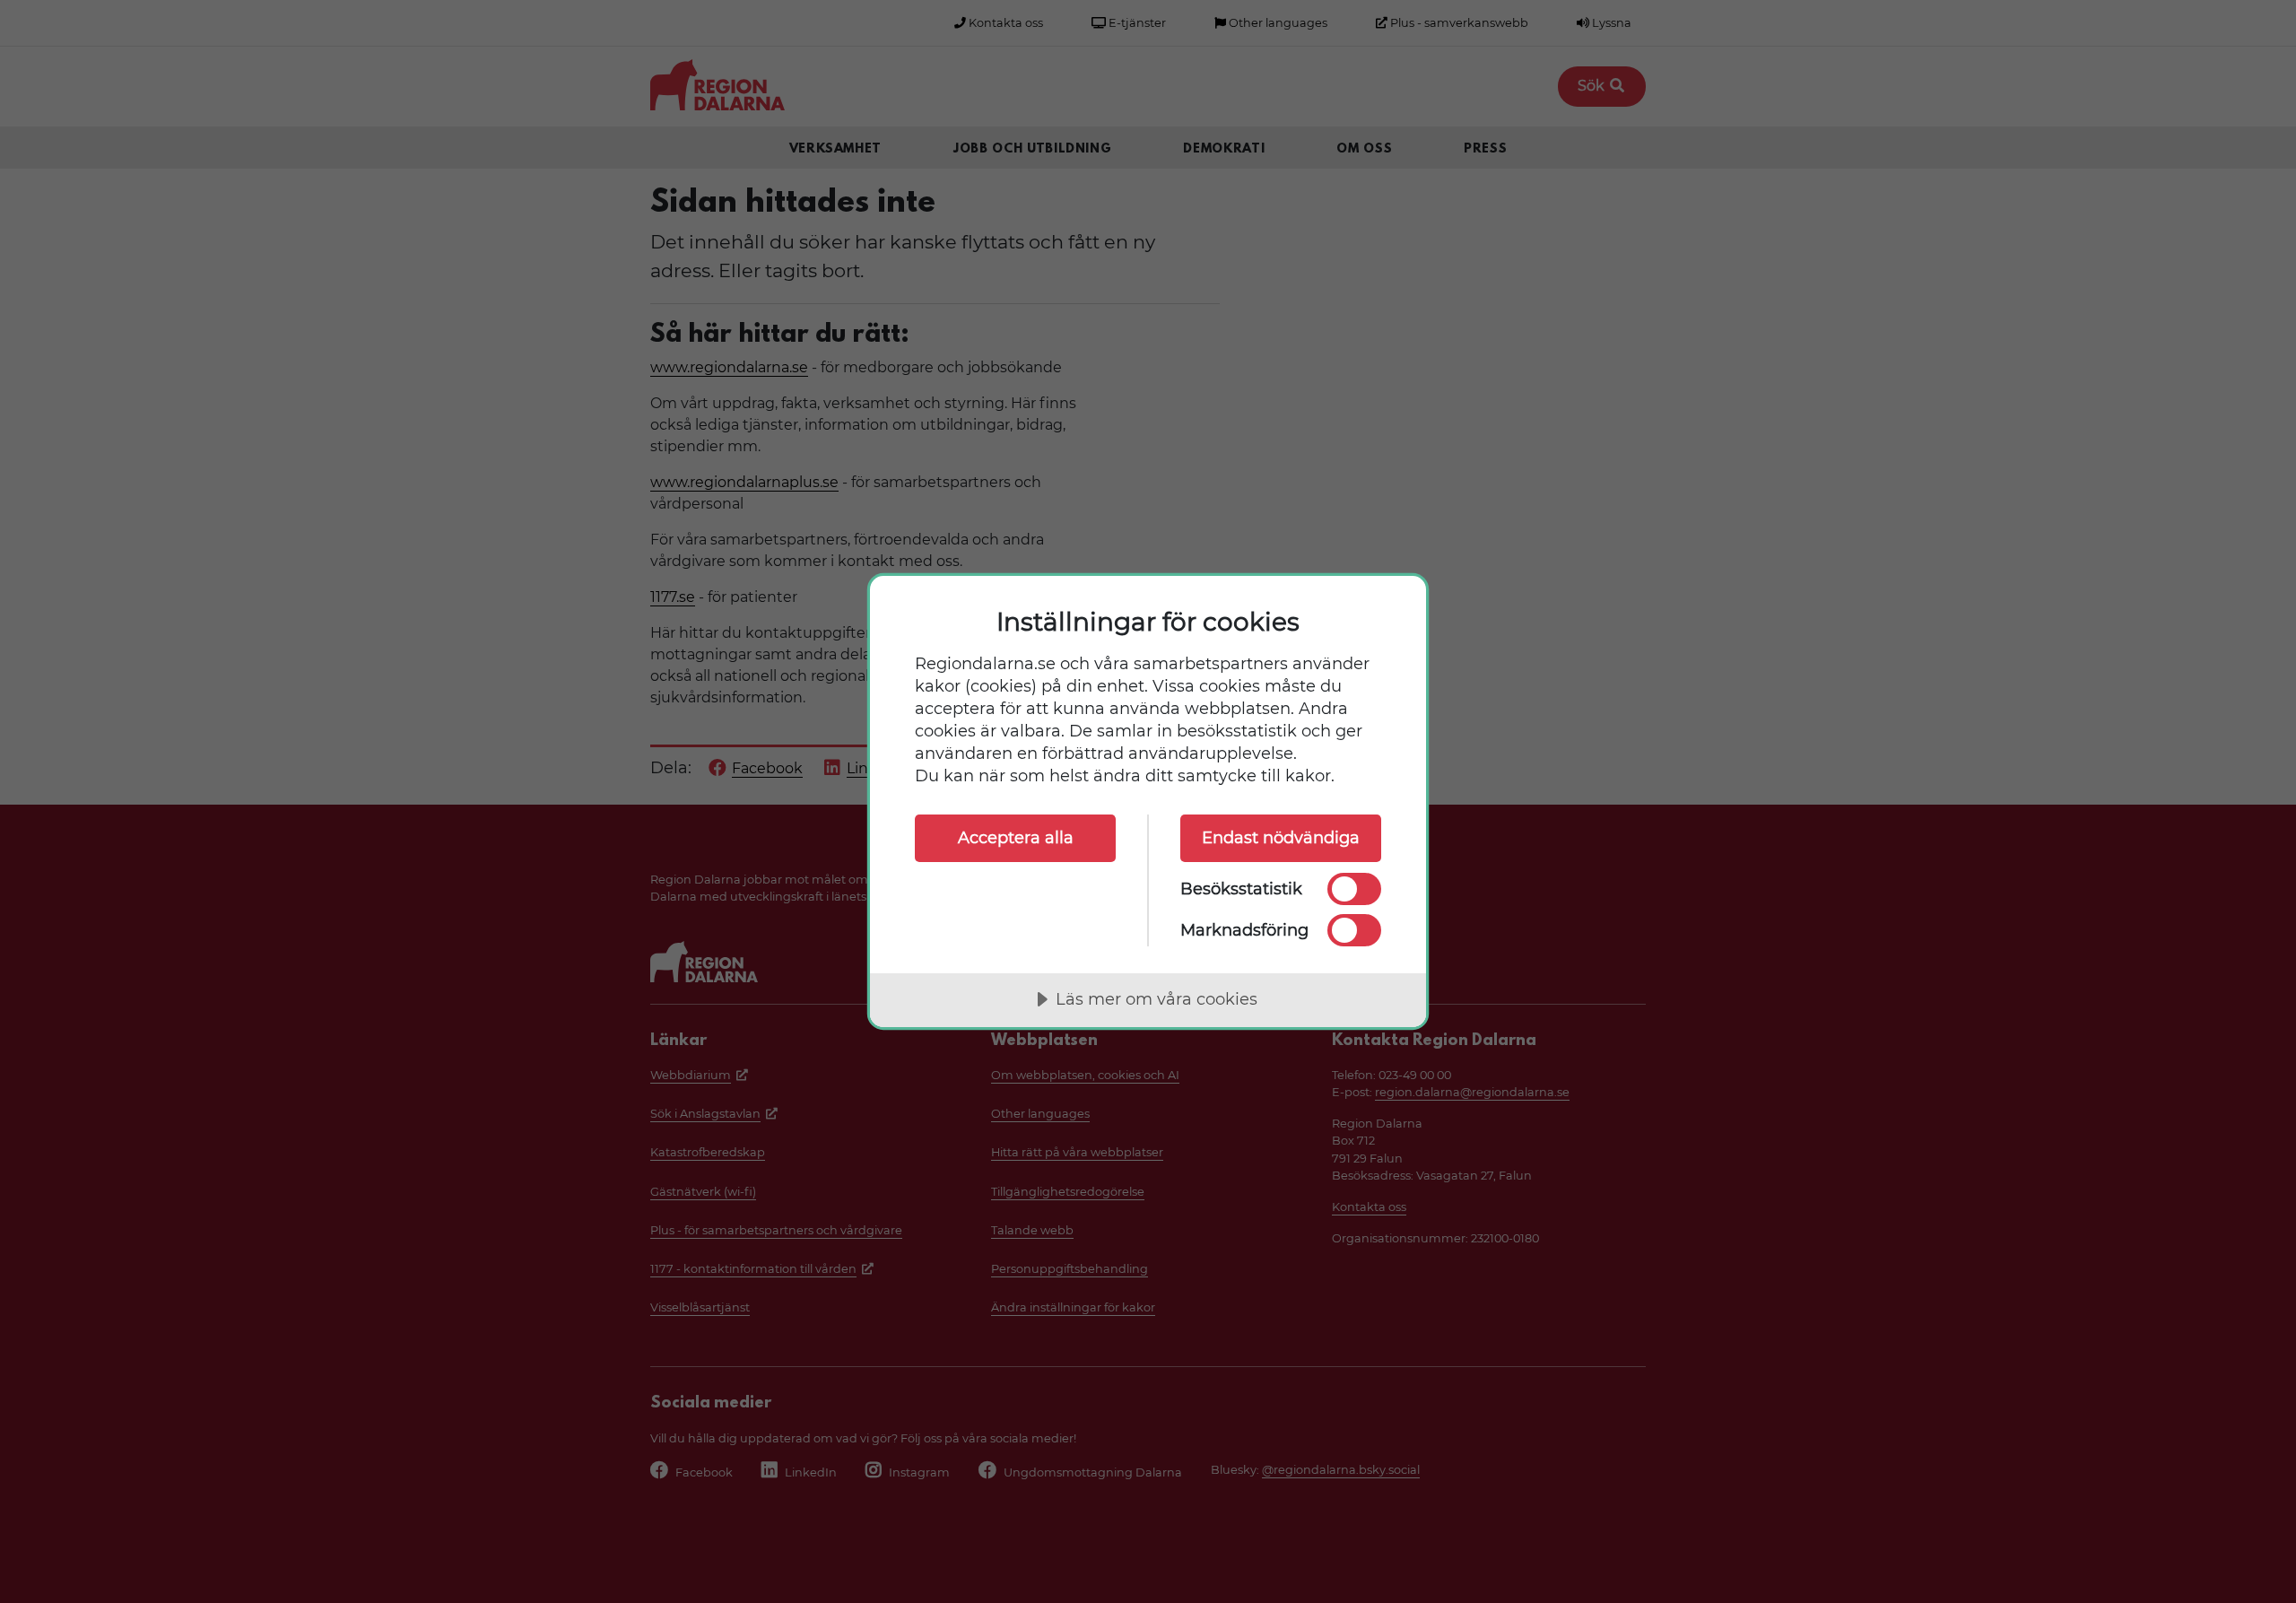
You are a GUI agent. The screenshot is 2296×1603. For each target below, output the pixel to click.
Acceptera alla (1016, 838)
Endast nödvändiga (1281, 838)
